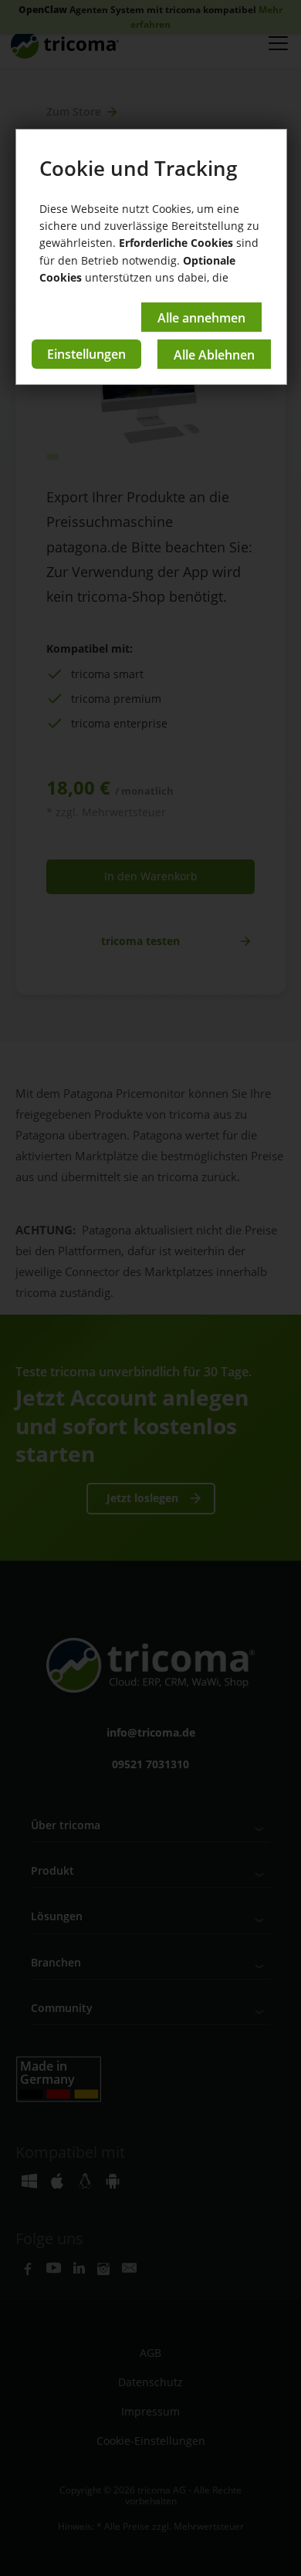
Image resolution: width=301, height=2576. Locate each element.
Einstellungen (86, 354)
